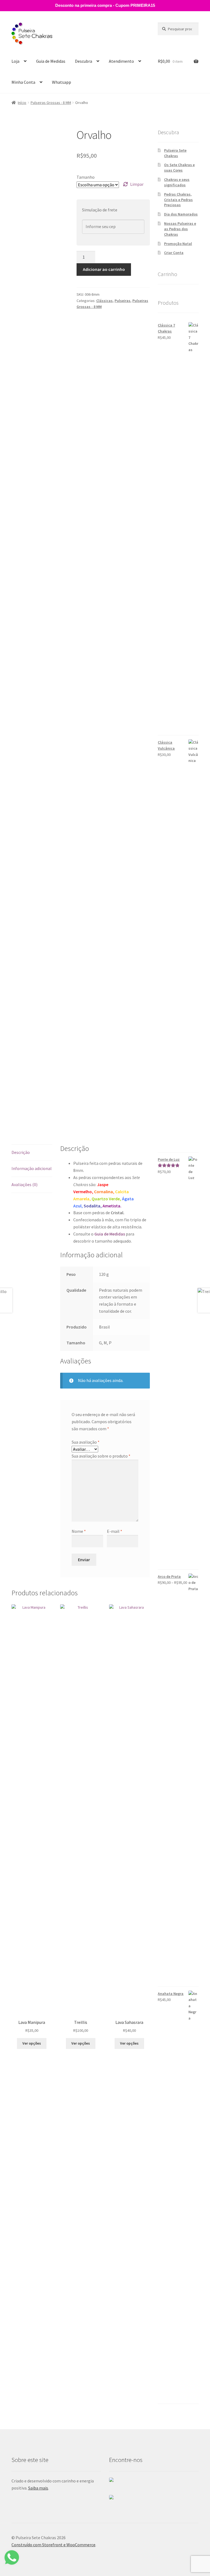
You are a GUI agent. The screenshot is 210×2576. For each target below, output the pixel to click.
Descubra (84, 61)
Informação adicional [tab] (32, 1168)
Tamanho (86, 177)
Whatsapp (62, 82)
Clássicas (104, 301)
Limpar (137, 184)
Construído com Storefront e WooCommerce (53, 2545)
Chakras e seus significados (177, 182)
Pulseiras (122, 301)
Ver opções (32, 2043)
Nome (79, 1531)
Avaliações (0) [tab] (24, 1184)
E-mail (115, 1531)
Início (22, 103)
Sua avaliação (86, 1442)
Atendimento (121, 61)
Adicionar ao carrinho (104, 269)
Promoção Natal (178, 244)
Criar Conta (174, 253)
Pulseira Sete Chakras (175, 153)
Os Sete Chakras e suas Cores (179, 167)
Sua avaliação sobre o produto (101, 1456)
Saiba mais (38, 2488)
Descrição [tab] (21, 1152)
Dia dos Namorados (181, 214)
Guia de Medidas (51, 61)
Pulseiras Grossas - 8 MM (51, 103)
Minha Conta (23, 82)
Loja (15, 61)
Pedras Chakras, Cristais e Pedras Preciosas (178, 200)
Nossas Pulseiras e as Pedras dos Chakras (180, 229)
